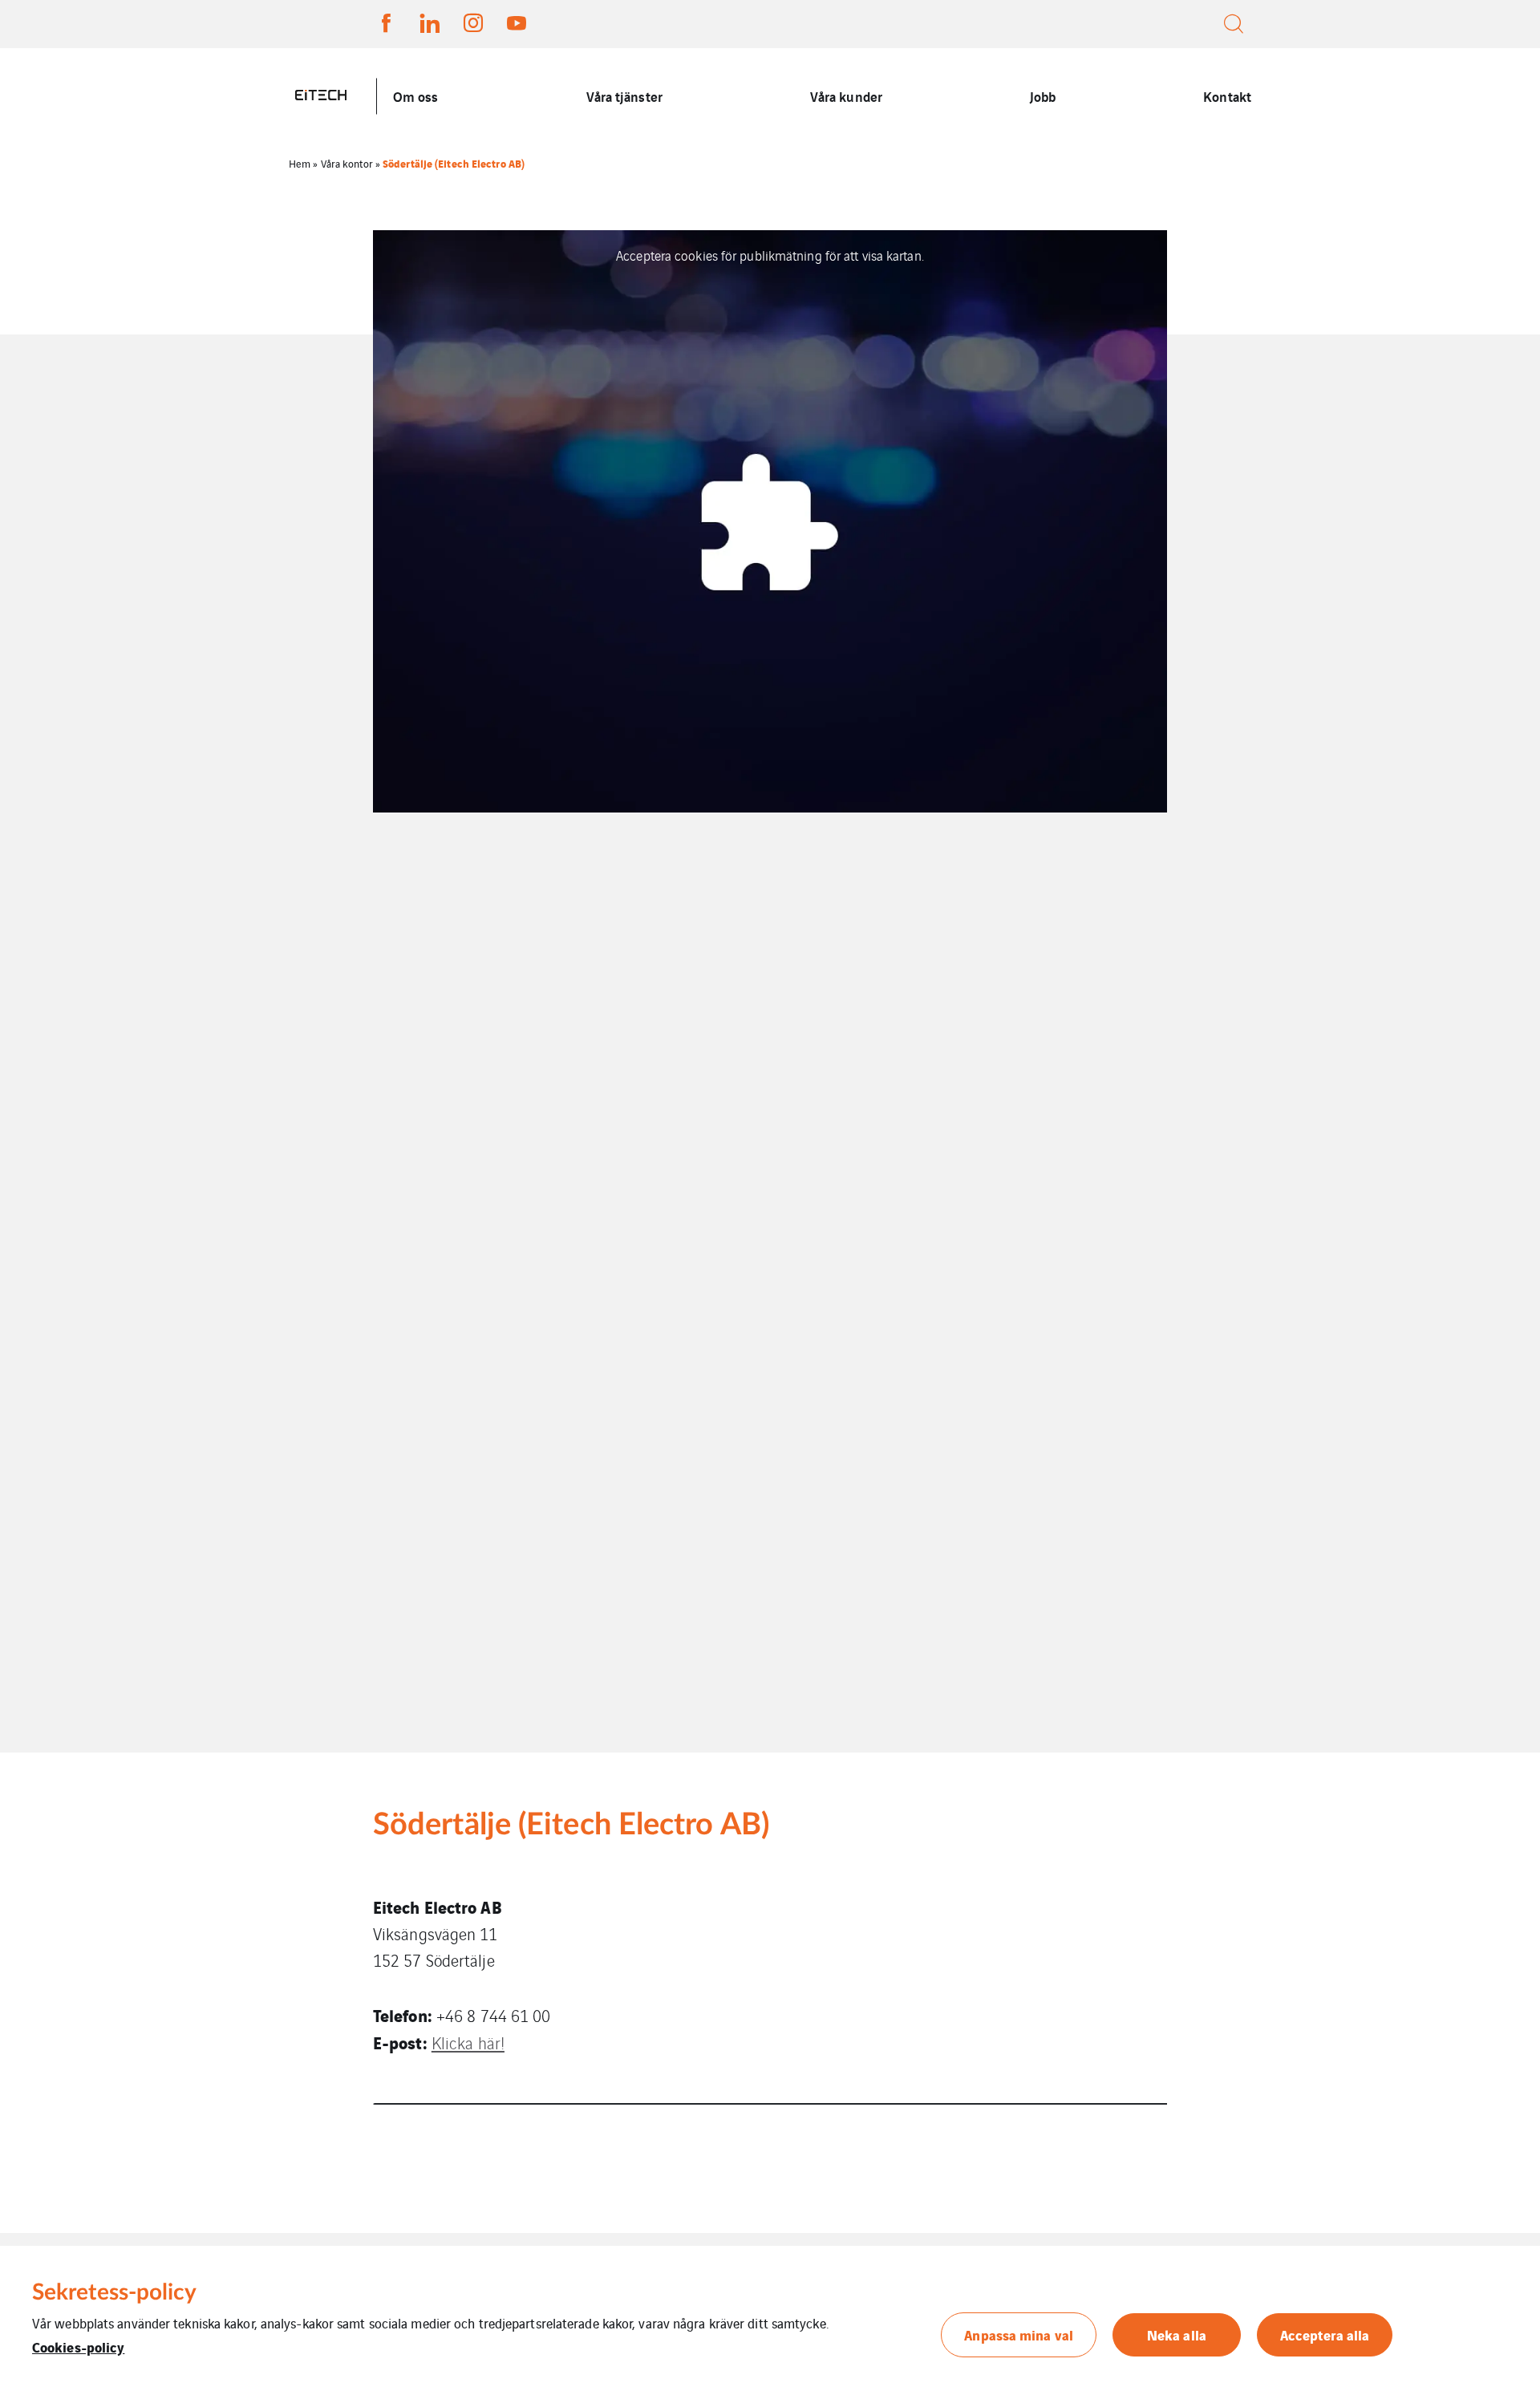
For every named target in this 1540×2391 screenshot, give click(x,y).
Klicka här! (468, 2042)
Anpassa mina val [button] (1019, 2334)
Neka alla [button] (1177, 2334)
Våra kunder (846, 96)
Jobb (1043, 96)
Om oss (416, 96)
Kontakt (1227, 96)
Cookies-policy (78, 2346)
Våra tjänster (624, 96)
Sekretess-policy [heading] (115, 2292)
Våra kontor (347, 163)
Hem (300, 163)
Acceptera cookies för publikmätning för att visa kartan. (770, 255)
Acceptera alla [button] (1325, 2334)
